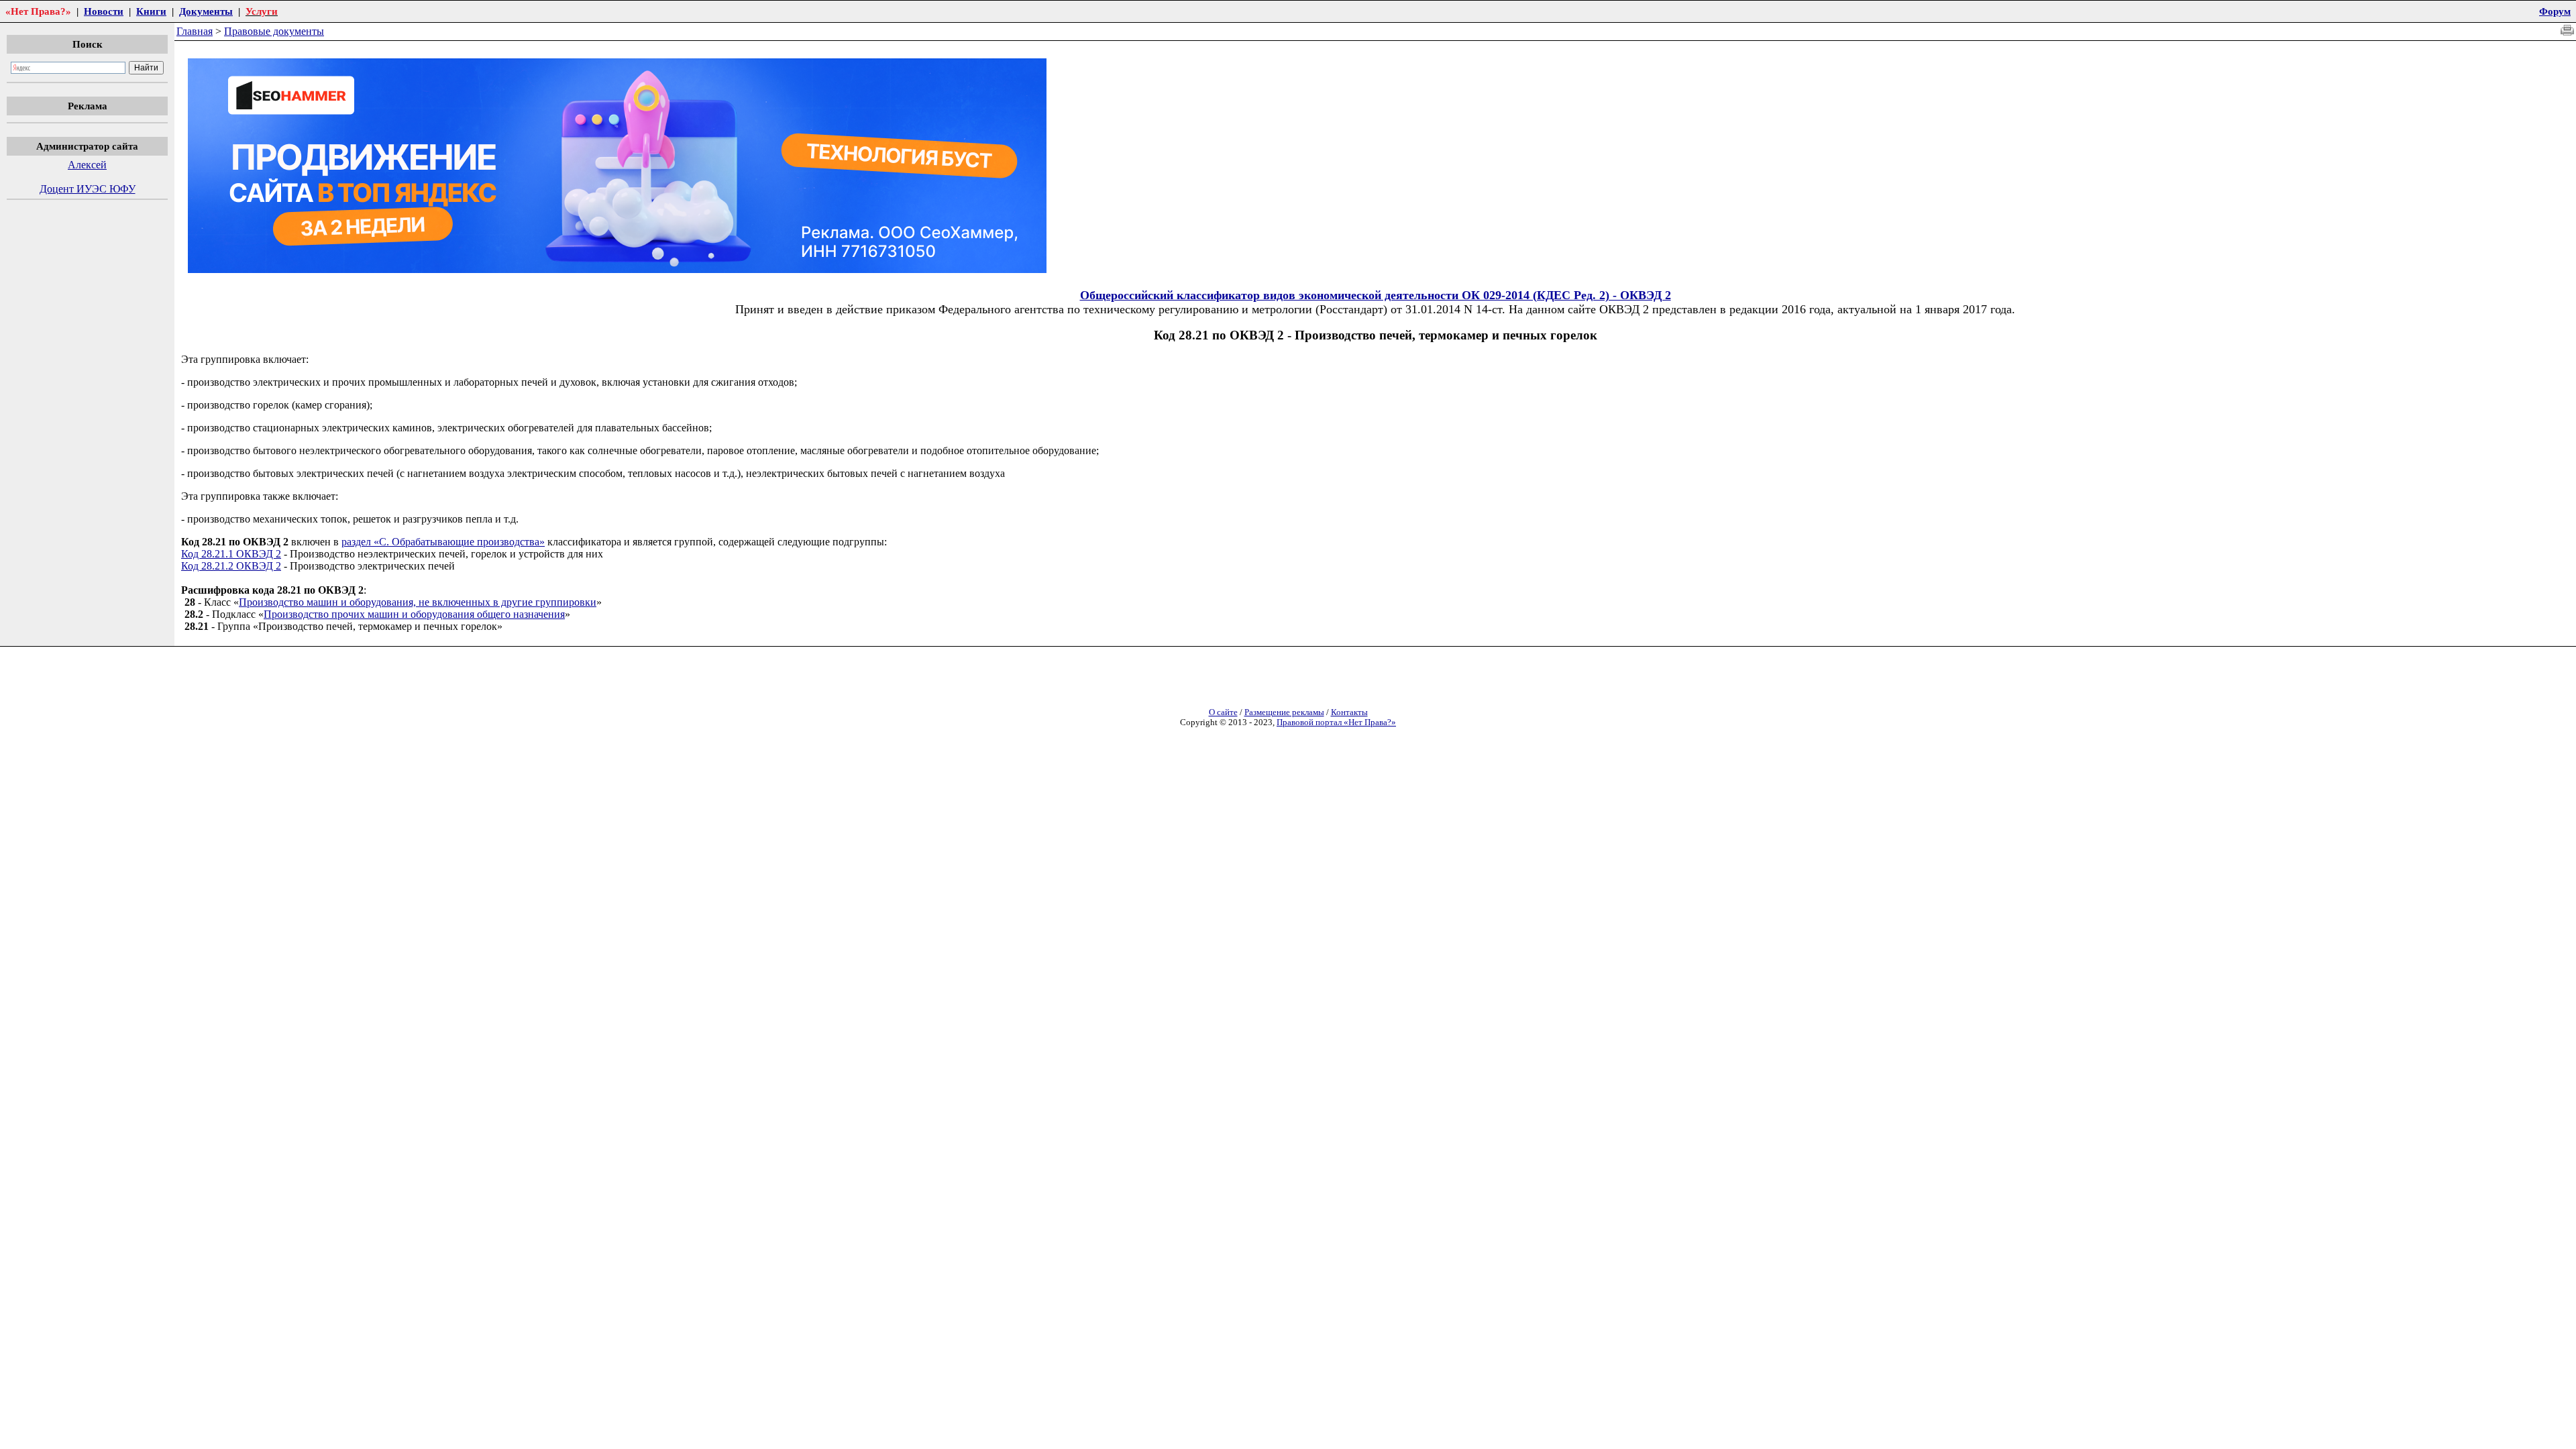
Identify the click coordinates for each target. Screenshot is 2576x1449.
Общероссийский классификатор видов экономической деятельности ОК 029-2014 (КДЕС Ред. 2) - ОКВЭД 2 (1376, 295)
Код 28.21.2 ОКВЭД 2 (231, 566)
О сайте (1223, 712)
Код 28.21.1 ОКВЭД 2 (231, 554)
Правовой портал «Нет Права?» (1336, 722)
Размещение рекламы (1284, 712)
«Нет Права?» (38, 11)
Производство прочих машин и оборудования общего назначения (414, 614)
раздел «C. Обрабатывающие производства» (443, 542)
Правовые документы (274, 31)
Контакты (1349, 712)
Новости (104, 11)
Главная (195, 31)
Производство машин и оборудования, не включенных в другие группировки (418, 602)
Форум (2555, 11)
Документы (206, 11)
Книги (151, 11)
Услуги (262, 11)
